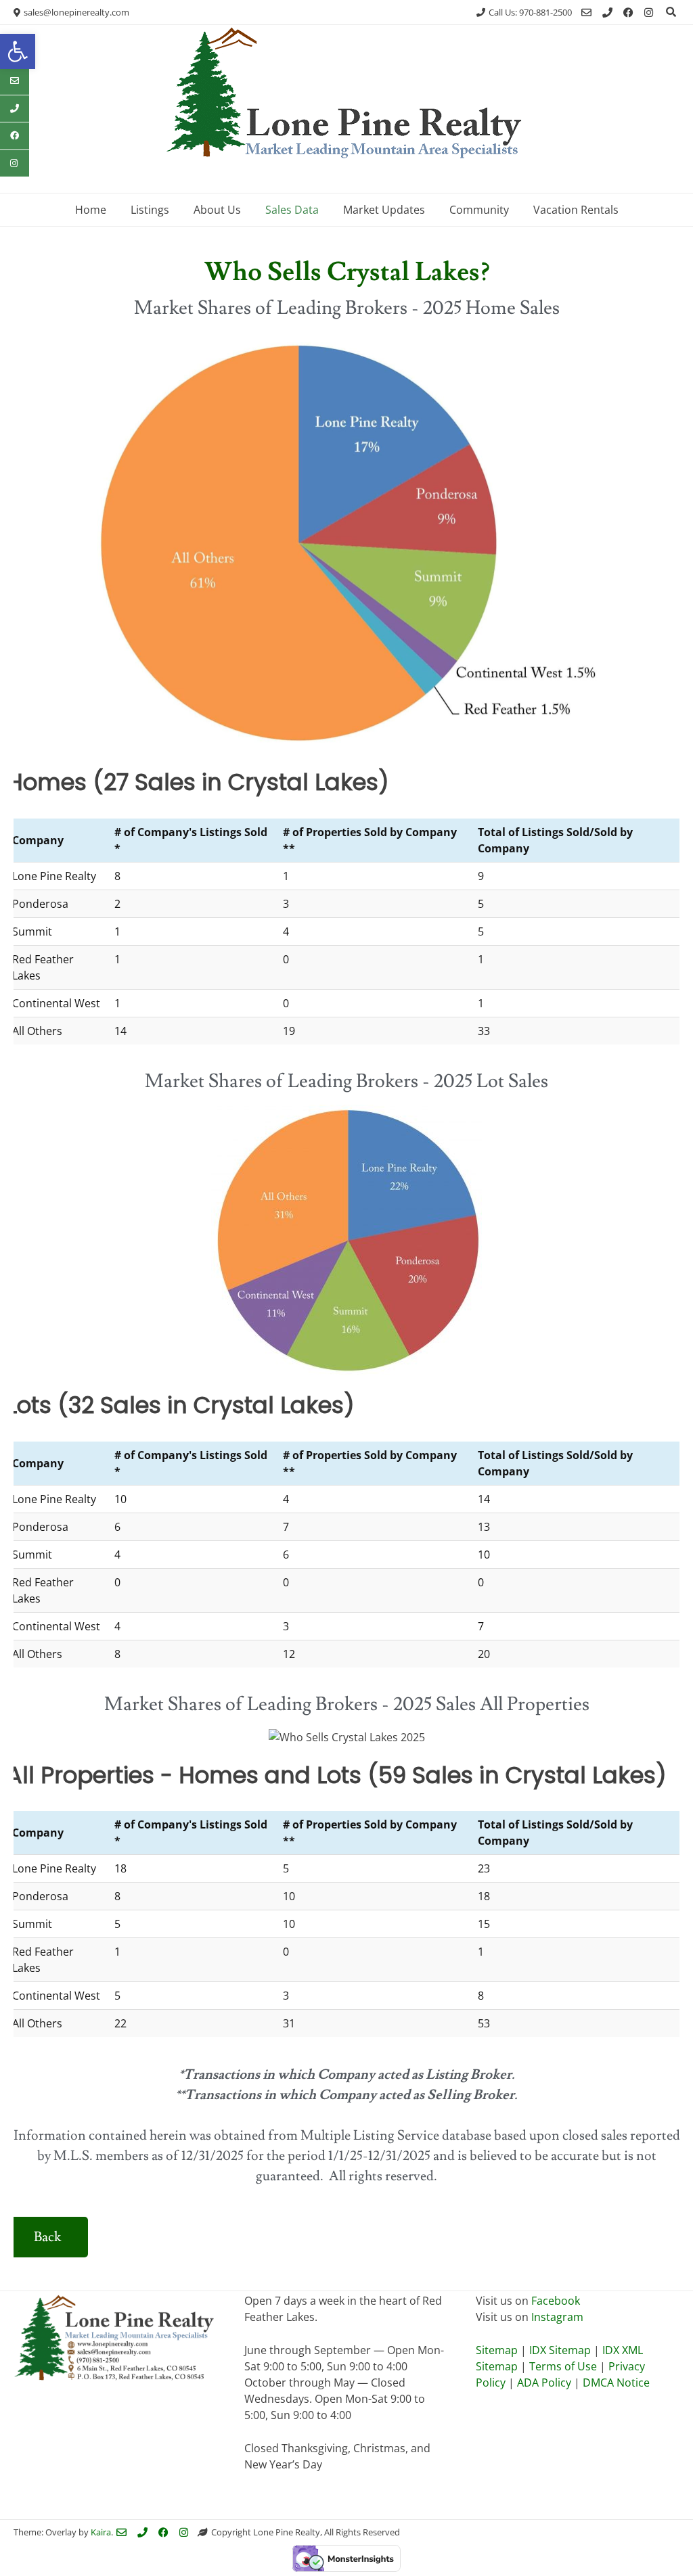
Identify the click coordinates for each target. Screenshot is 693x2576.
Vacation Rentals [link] (576, 210)
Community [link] (479, 210)
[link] (18, 51)
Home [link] (91, 210)
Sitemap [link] (498, 2350)
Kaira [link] (101, 2532)
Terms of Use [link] (563, 2366)
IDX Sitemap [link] (560, 2350)
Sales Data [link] (292, 210)
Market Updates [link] (384, 210)
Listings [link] (150, 210)
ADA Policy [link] (544, 2383)
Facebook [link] (556, 2301)
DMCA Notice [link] (616, 2383)
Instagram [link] (557, 2317)
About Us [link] (217, 210)
